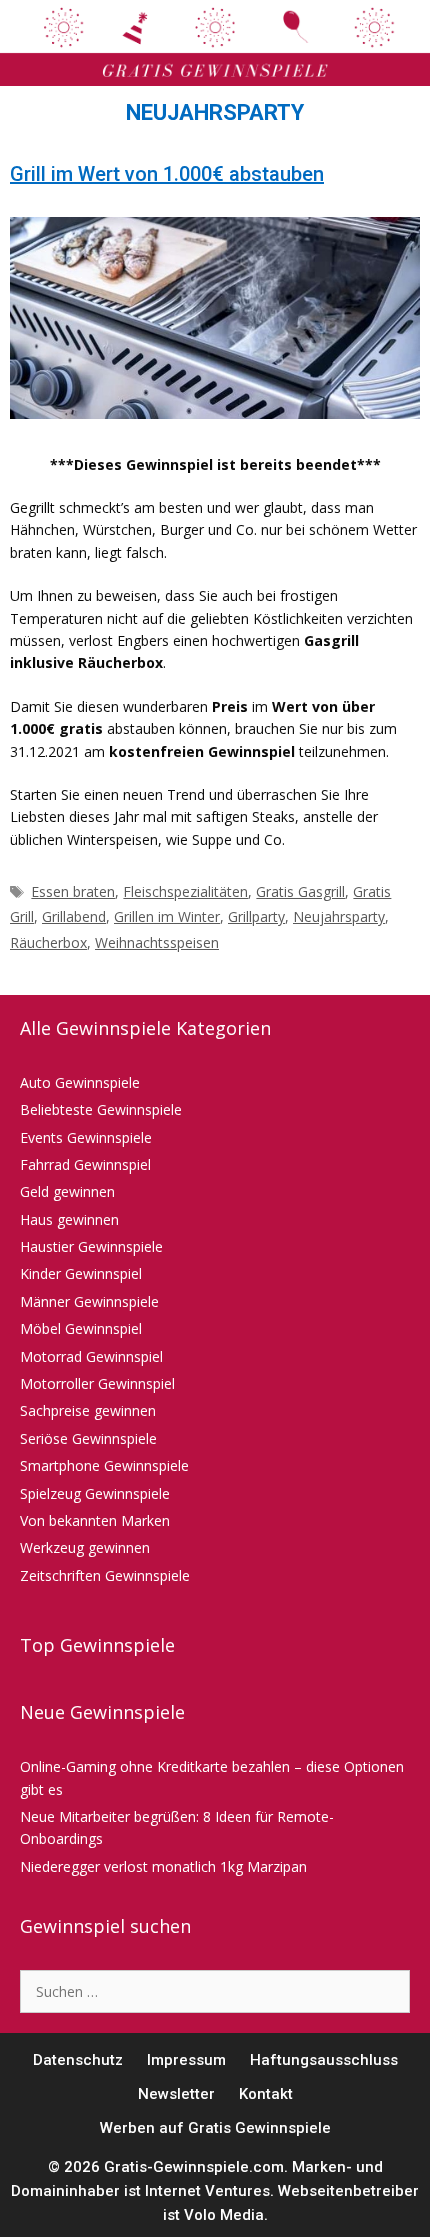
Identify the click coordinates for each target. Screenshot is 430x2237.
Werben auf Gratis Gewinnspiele (215, 2128)
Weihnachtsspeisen (157, 942)
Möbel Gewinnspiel (81, 1328)
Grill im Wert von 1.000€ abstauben (167, 174)
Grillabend (74, 916)
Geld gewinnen (67, 1191)
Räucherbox (48, 942)
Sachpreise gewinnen (88, 1410)
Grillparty (256, 916)
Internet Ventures (207, 2191)
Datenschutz (78, 2060)
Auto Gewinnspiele (80, 1082)
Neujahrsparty (339, 916)
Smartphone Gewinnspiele (104, 1465)
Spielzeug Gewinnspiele (95, 1493)
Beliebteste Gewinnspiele (101, 1109)
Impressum (186, 2060)
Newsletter (176, 2094)
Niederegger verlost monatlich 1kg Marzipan (163, 1866)
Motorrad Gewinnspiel (91, 1356)
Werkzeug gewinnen (85, 1547)
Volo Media (224, 2215)
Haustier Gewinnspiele (91, 1246)
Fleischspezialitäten (185, 891)
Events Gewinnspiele (86, 1137)
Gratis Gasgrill (300, 891)
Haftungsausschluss (324, 2060)
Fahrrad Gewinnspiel (85, 1164)
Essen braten (73, 891)
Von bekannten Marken (95, 1520)
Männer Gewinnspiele (89, 1301)
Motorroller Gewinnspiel (97, 1383)
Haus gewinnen (69, 1219)
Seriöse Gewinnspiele (88, 1438)
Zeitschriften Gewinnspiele (105, 1575)
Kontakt (266, 2094)
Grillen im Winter (167, 916)
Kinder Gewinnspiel (81, 1273)
